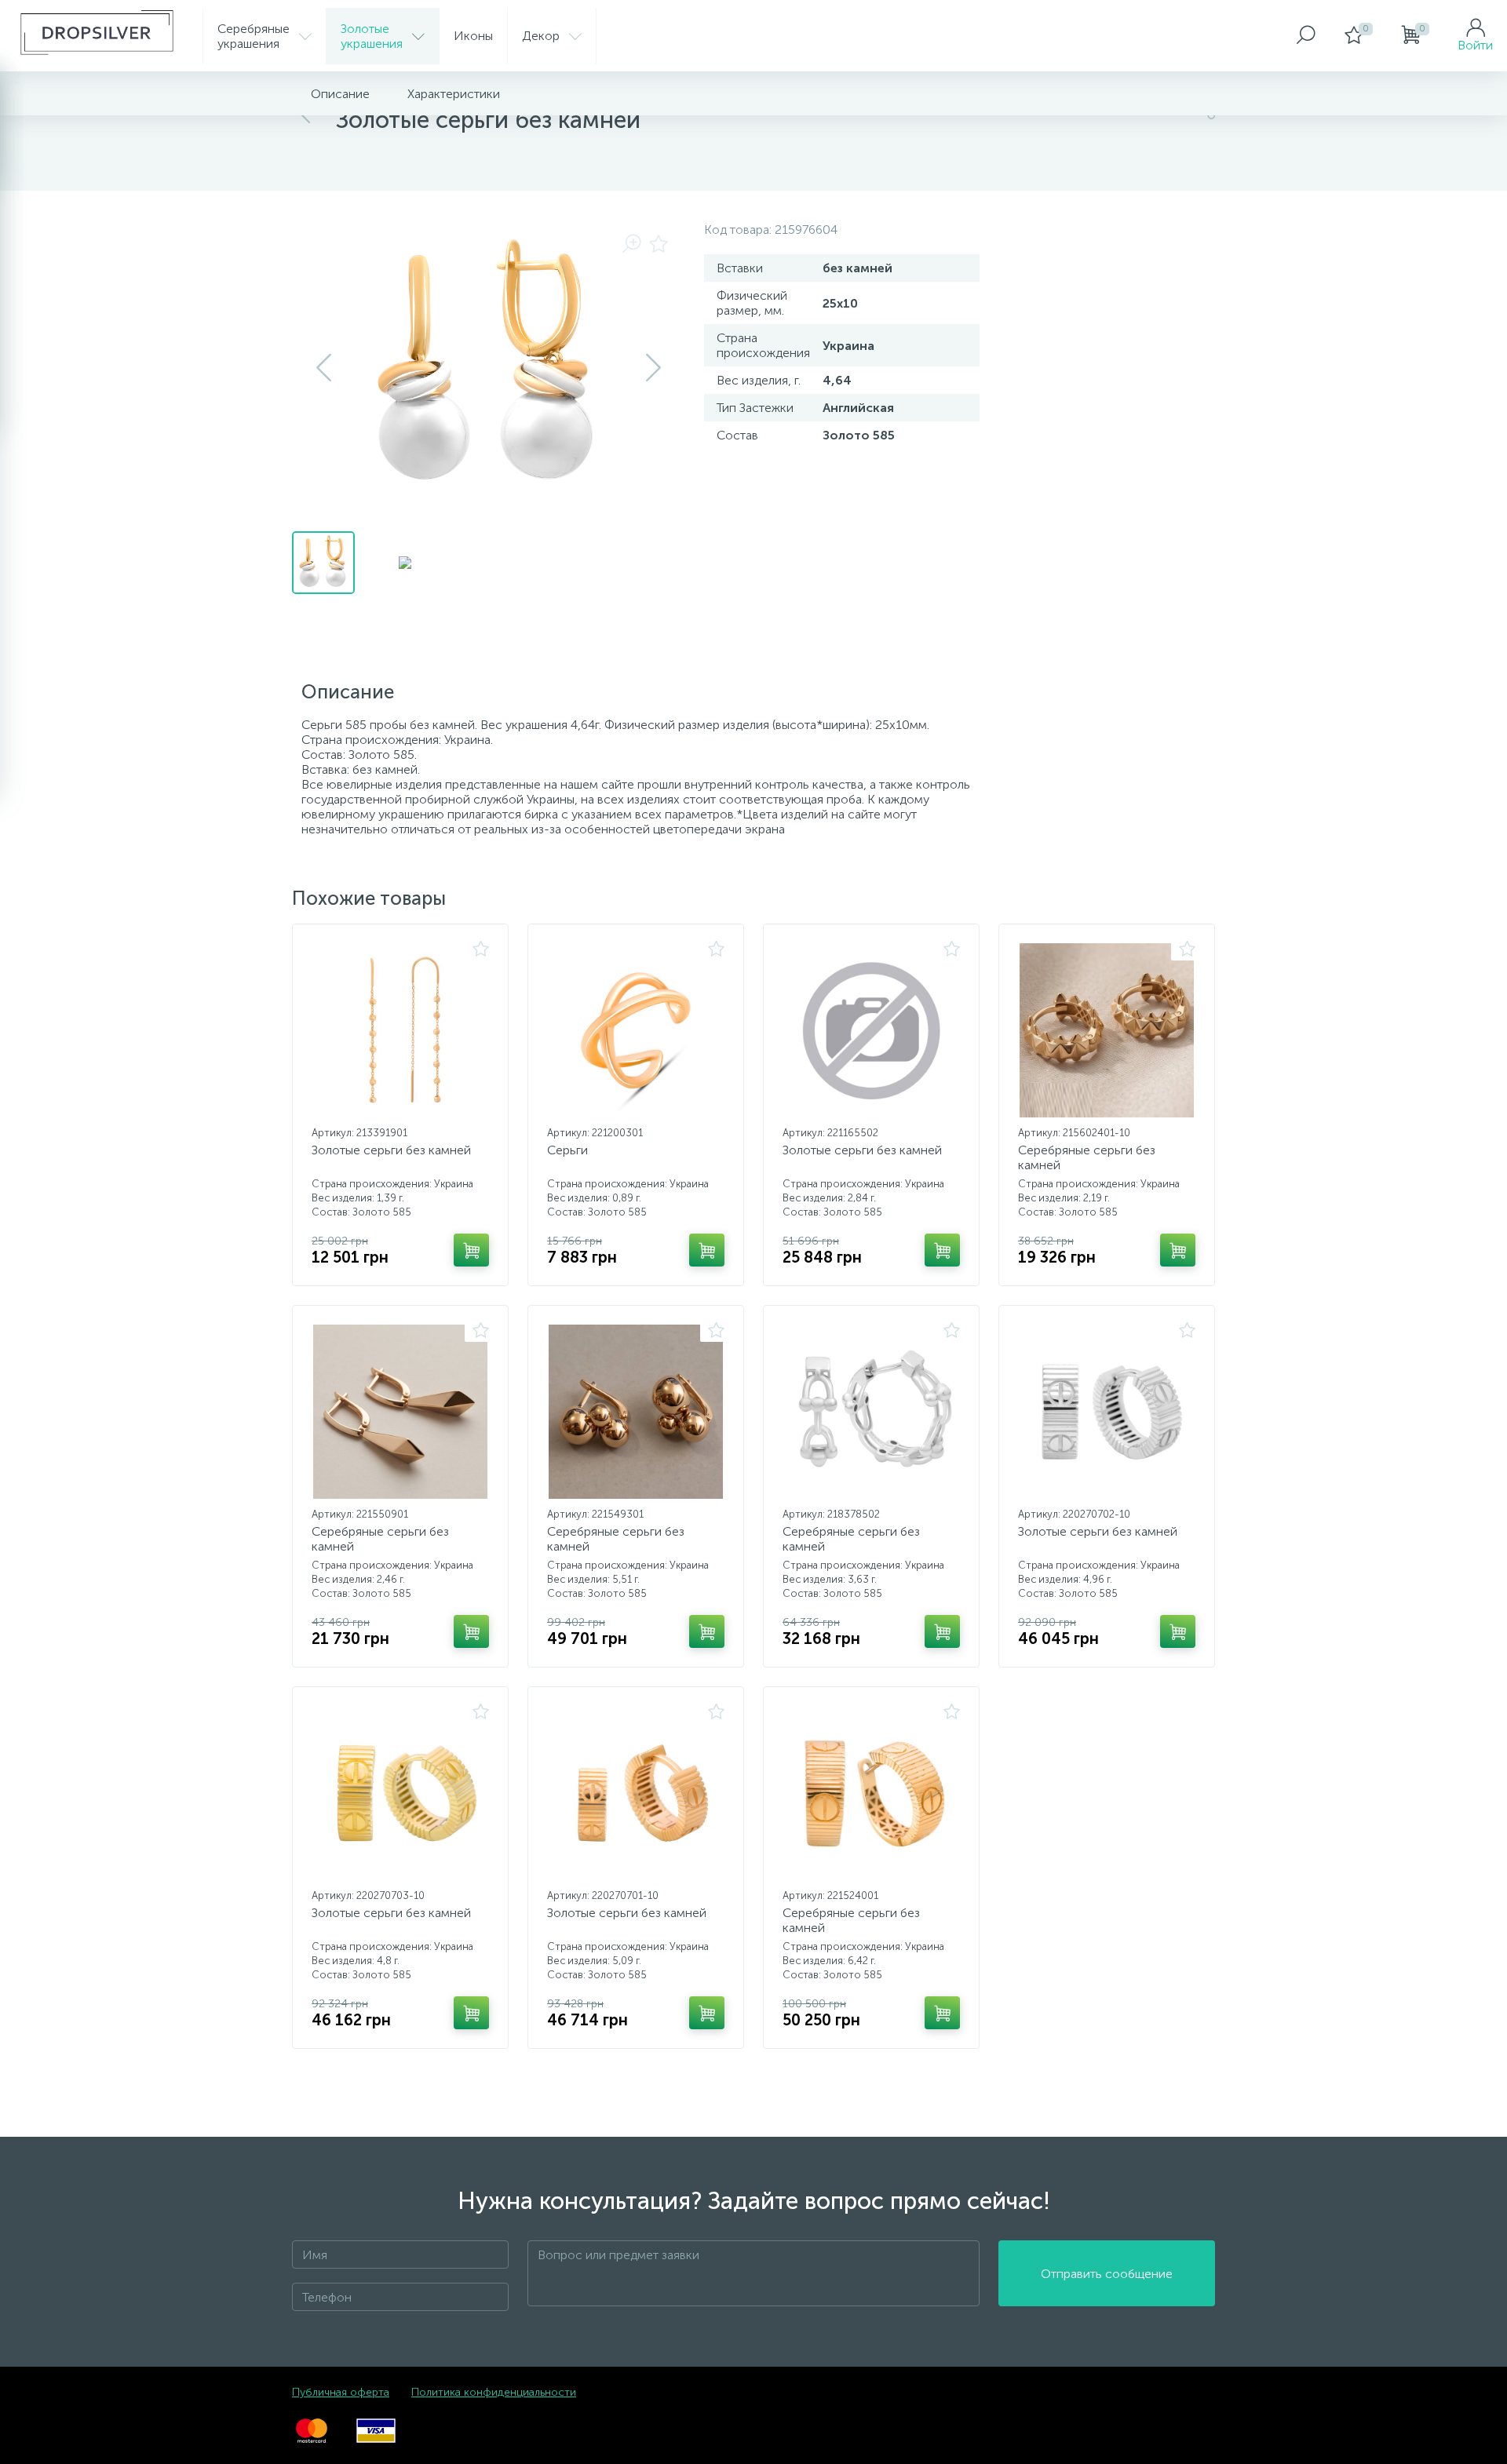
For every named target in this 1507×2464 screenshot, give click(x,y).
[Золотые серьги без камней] (400, 1030)
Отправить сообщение (1107, 2274)
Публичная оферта (341, 2392)
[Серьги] (636, 1030)
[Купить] (471, 1250)
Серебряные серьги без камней (1087, 1157)
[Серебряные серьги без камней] (1107, 1030)
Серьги (567, 1150)
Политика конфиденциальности (494, 2392)
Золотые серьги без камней (391, 1150)
